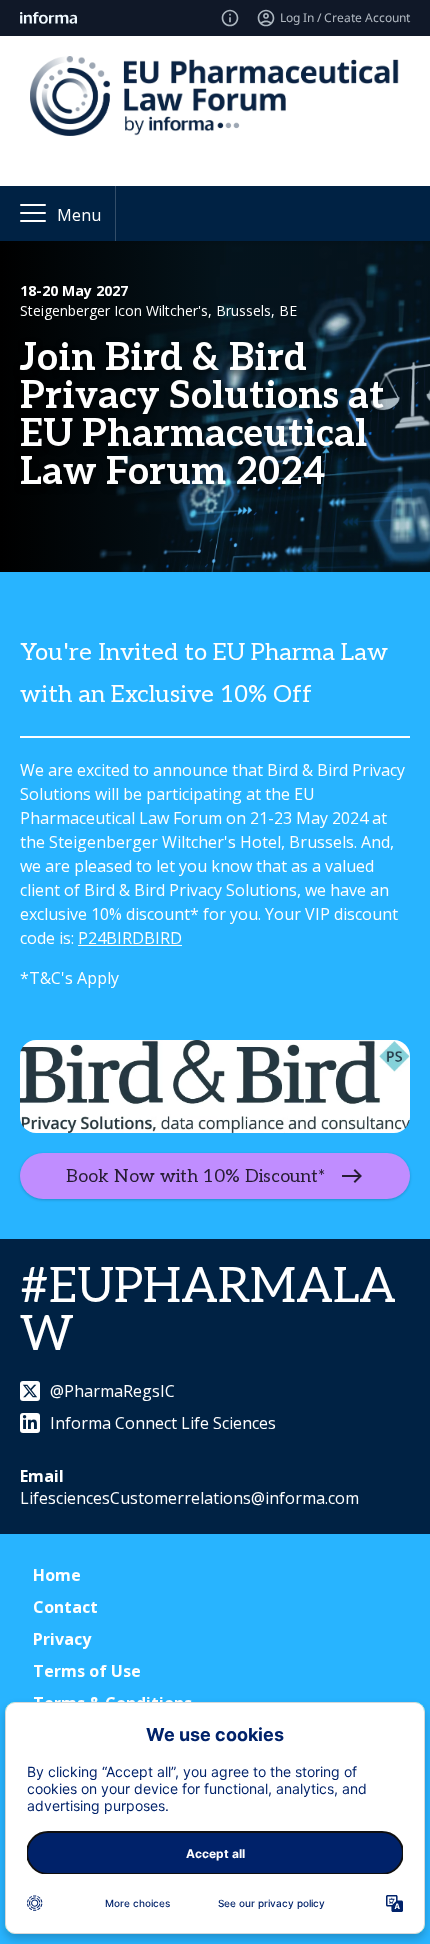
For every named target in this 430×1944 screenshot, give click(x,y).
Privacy (62, 1639)
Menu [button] (79, 215)
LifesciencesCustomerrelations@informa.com (189, 1498)
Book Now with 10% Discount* (195, 1175)
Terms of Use (87, 1671)
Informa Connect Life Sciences (163, 1423)
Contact (65, 1607)
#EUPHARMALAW (208, 1311)
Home (57, 1575)
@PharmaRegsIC (112, 1391)
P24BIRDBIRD (130, 938)
